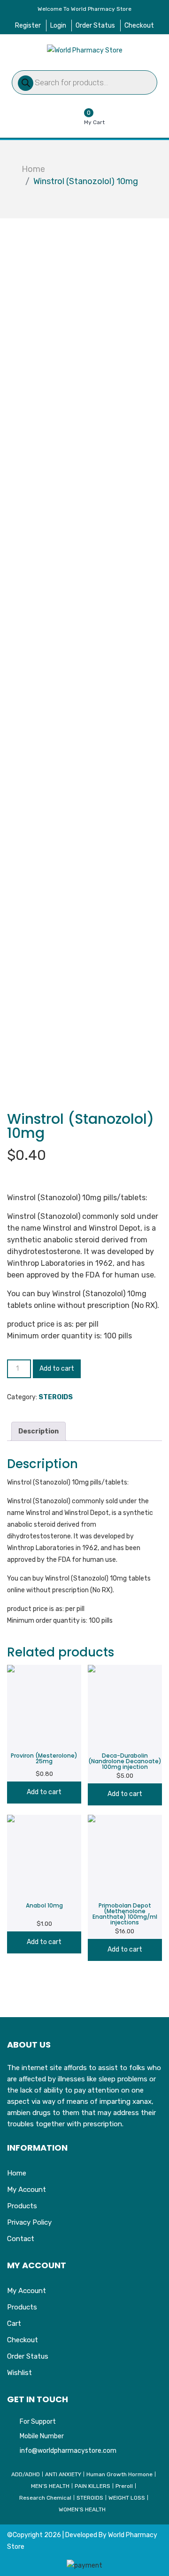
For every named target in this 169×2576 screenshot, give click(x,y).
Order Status (95, 26)
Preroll (124, 2486)
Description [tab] (38, 1431)
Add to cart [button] (44, 1792)
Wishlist (19, 2373)
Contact (21, 2239)
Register (28, 26)
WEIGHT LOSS (127, 2498)
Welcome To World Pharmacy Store (84, 9)
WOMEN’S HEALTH (82, 2509)
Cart (14, 2324)
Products (22, 2206)
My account (27, 2190)
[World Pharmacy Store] (85, 50)
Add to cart (57, 1369)
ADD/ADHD (26, 2474)
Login (58, 26)
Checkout (139, 26)
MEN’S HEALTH (50, 2486)
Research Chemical (45, 2498)
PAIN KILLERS (92, 2486)
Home (33, 169)
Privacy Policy (29, 2222)
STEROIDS (56, 1397)
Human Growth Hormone (119, 2474)
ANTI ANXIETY (63, 2474)
